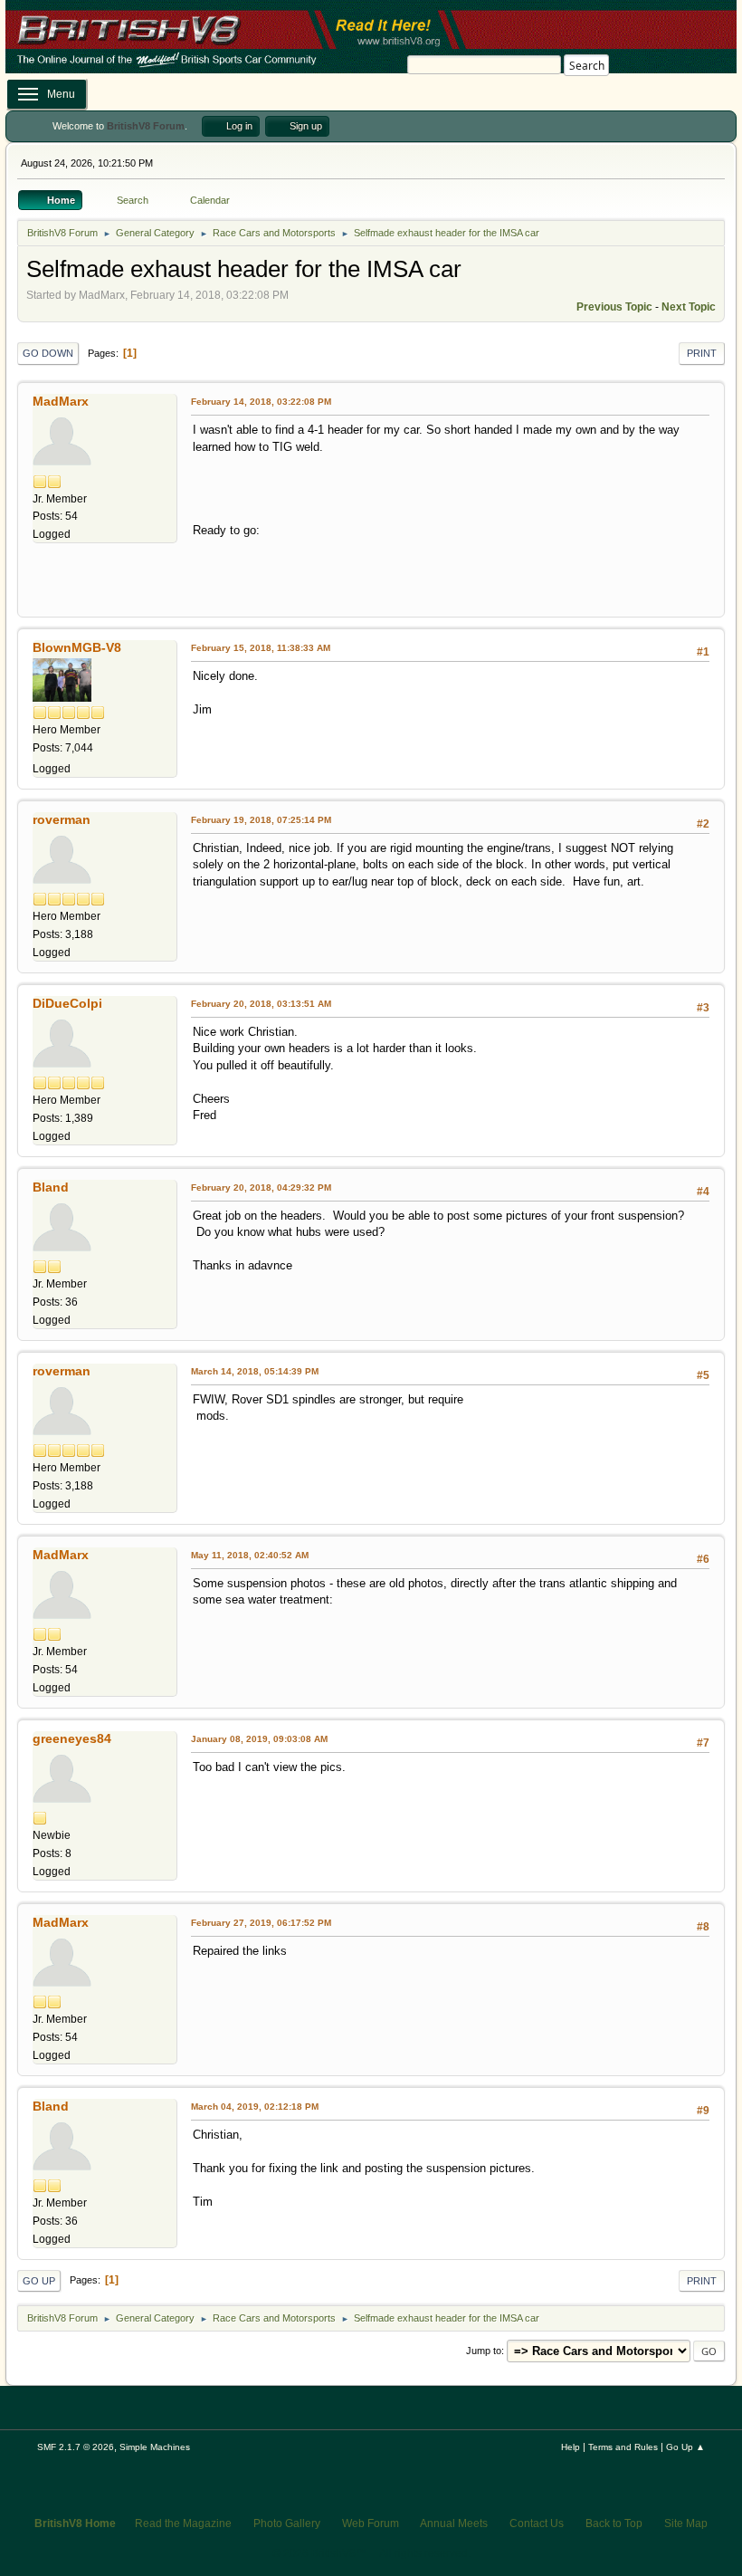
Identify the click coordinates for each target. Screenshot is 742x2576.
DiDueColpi (67, 1003)
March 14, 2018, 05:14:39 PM (255, 1371)
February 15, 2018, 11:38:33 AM (261, 648)
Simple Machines (155, 2447)
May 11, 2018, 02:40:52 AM (250, 1555)
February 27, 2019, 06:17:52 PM (261, 1923)
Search (587, 66)
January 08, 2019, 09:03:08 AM (259, 1739)
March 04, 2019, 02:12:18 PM (255, 2107)
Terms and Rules (623, 2447)
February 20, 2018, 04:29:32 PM (261, 1187)
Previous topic (614, 307)
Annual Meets (454, 2523)
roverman (62, 819)
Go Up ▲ (685, 2447)
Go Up (39, 2281)
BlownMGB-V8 (77, 647)
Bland (51, 1187)
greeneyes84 (72, 1738)
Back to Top (614, 2523)
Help (571, 2447)
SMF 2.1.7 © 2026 (76, 2447)
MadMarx (61, 401)
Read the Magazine (183, 2523)
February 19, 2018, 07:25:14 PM (261, 820)
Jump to (484, 2351)
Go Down (48, 353)
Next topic (689, 307)
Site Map (686, 2523)
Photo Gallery (287, 2523)
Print (702, 353)
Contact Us (537, 2523)
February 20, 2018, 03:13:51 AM (261, 1004)
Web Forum (371, 2523)
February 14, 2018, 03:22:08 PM (261, 402)
